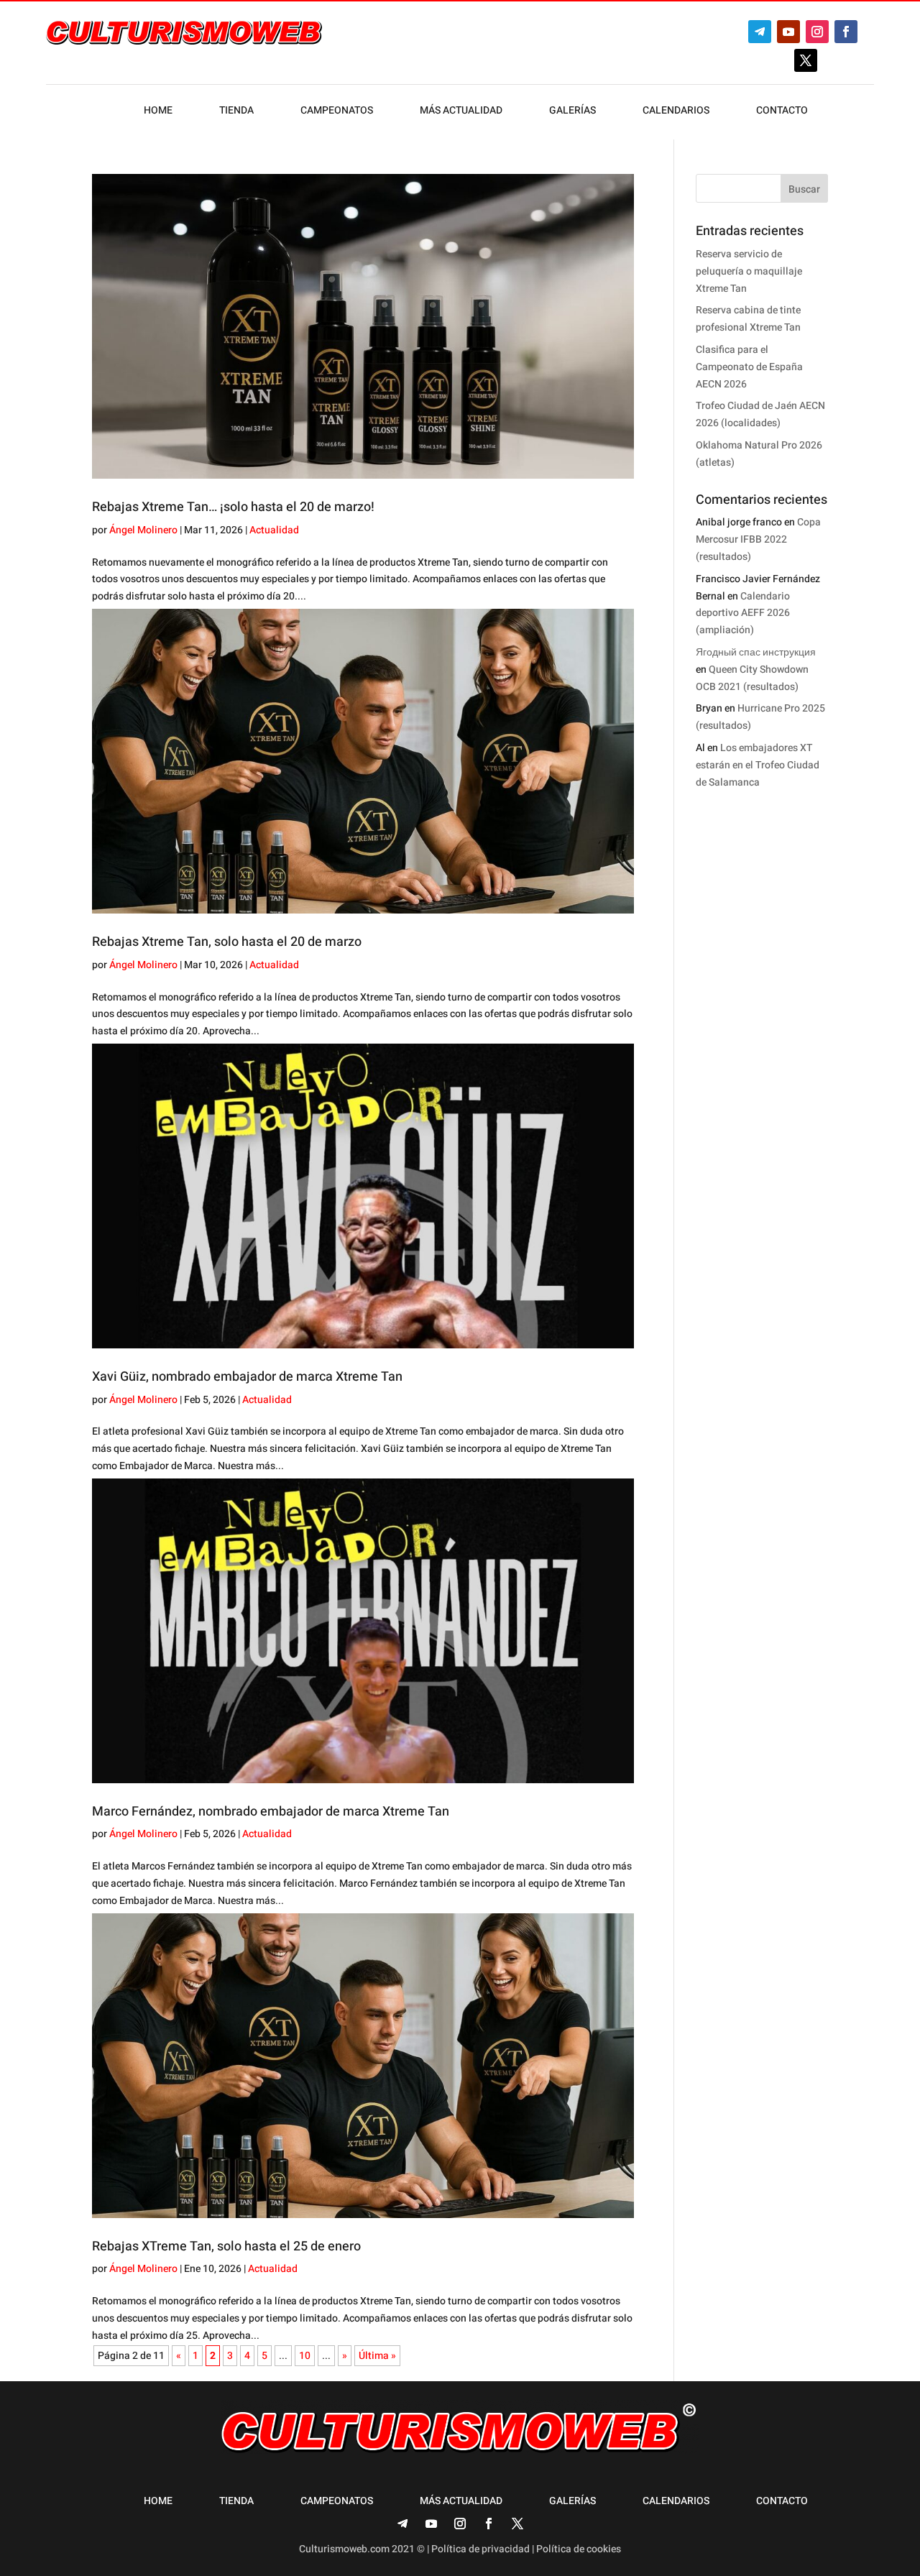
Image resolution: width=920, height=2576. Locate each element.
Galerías (572, 112)
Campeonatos (337, 112)
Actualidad (274, 530)
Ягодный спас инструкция (756, 652)
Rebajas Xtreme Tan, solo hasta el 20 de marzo (227, 942)
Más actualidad (461, 112)
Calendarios (676, 112)
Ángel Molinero (143, 530)
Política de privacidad (480, 2549)
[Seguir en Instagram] (817, 32)
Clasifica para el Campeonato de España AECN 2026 (749, 367)
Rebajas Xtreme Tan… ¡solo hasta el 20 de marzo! (233, 507)
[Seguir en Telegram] (760, 32)
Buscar (804, 189)
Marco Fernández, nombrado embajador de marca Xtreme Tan (271, 1812)
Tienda (236, 112)
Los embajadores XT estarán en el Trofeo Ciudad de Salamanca (758, 765)
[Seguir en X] (806, 60)
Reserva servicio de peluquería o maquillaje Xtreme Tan (749, 271)
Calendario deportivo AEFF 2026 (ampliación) (743, 613)
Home (158, 112)
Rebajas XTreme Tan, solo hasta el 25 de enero (226, 2246)
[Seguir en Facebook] (846, 32)
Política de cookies (579, 2549)
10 (305, 2356)
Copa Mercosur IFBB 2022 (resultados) (758, 539)
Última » (377, 2356)
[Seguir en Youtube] (788, 32)
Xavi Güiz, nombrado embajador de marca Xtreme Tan (247, 1377)
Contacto (782, 112)
